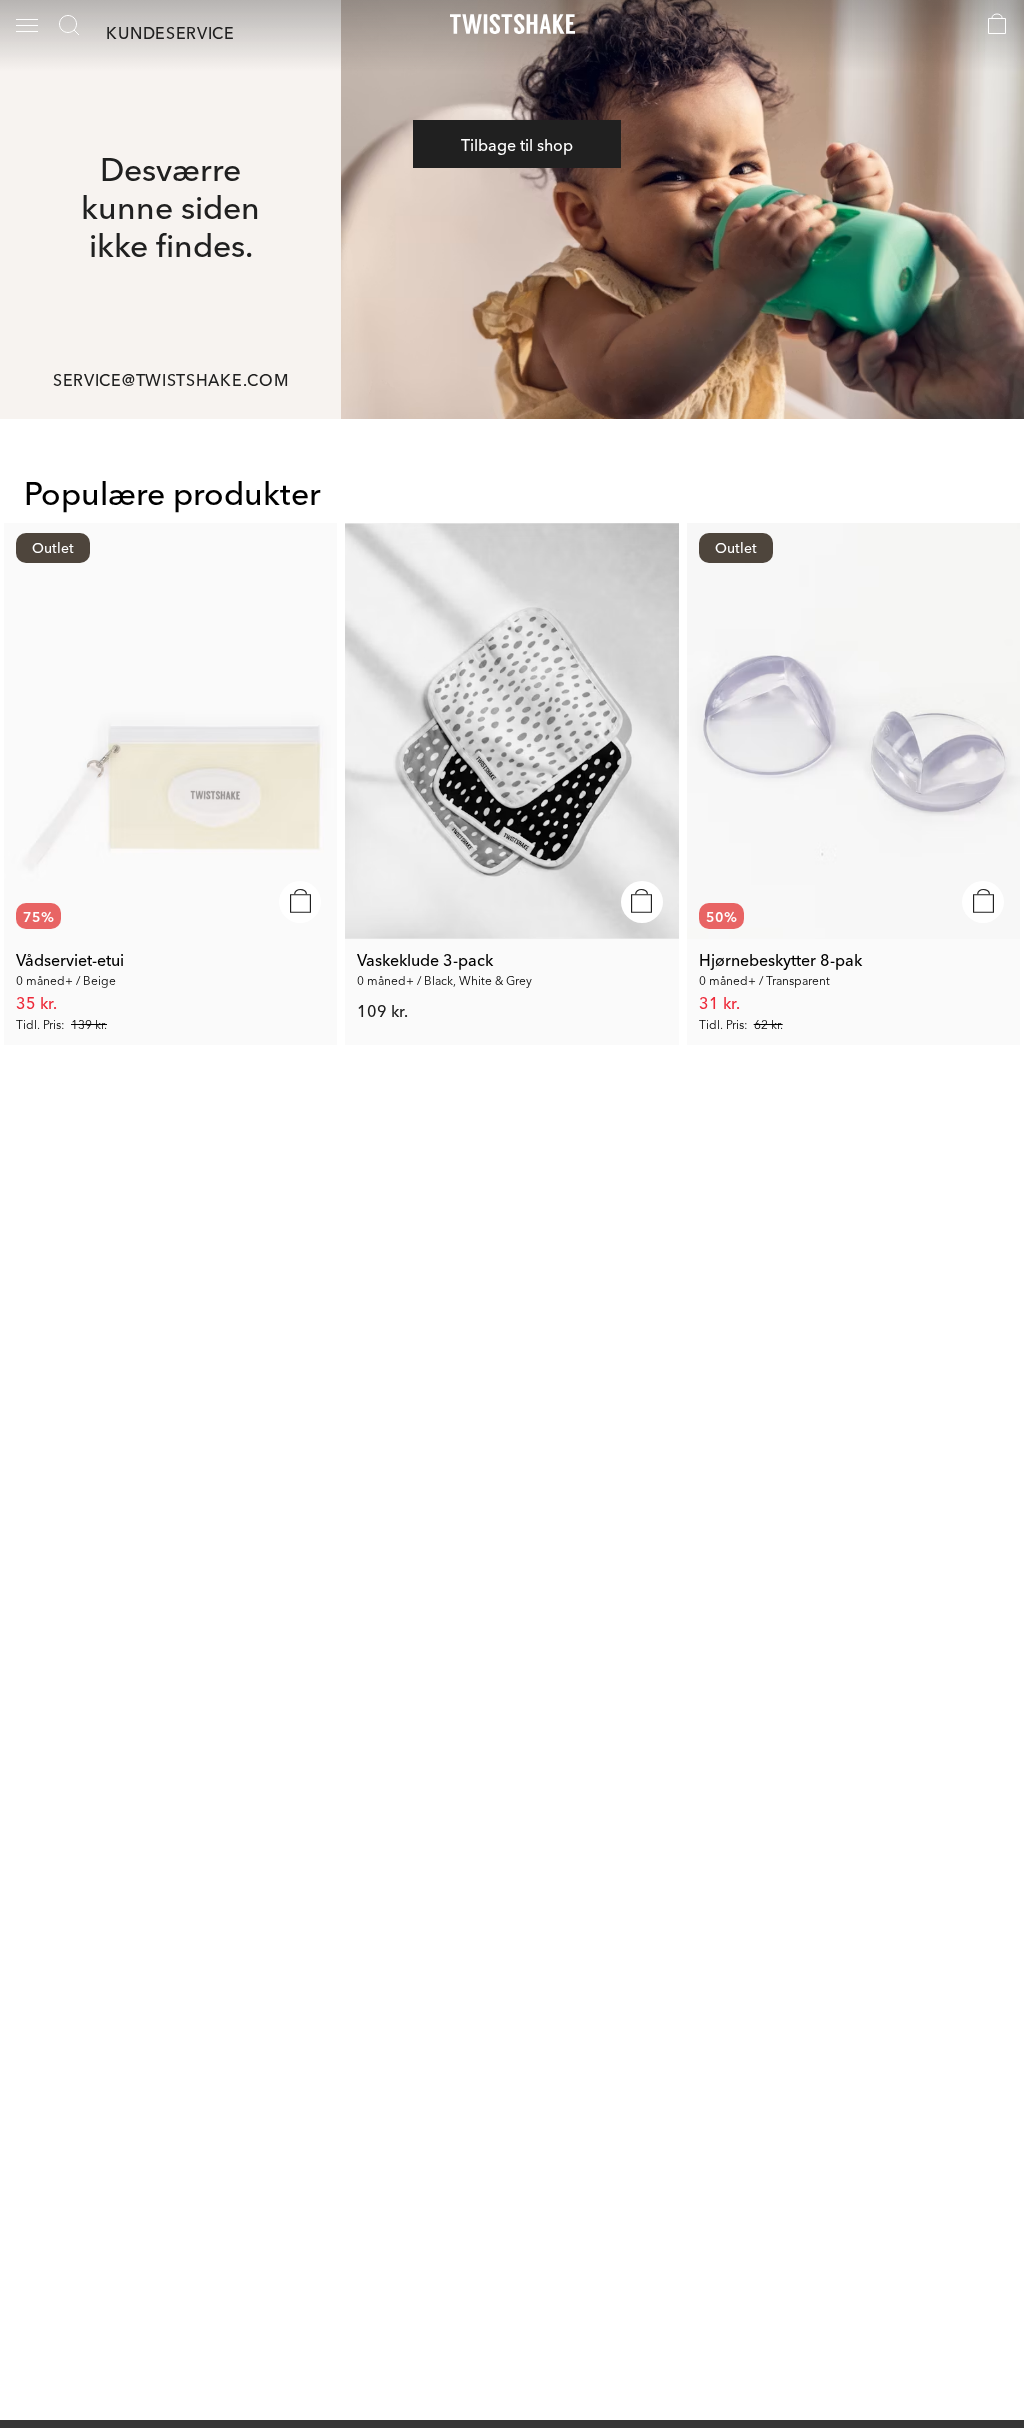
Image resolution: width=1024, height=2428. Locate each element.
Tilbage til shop (517, 144)
